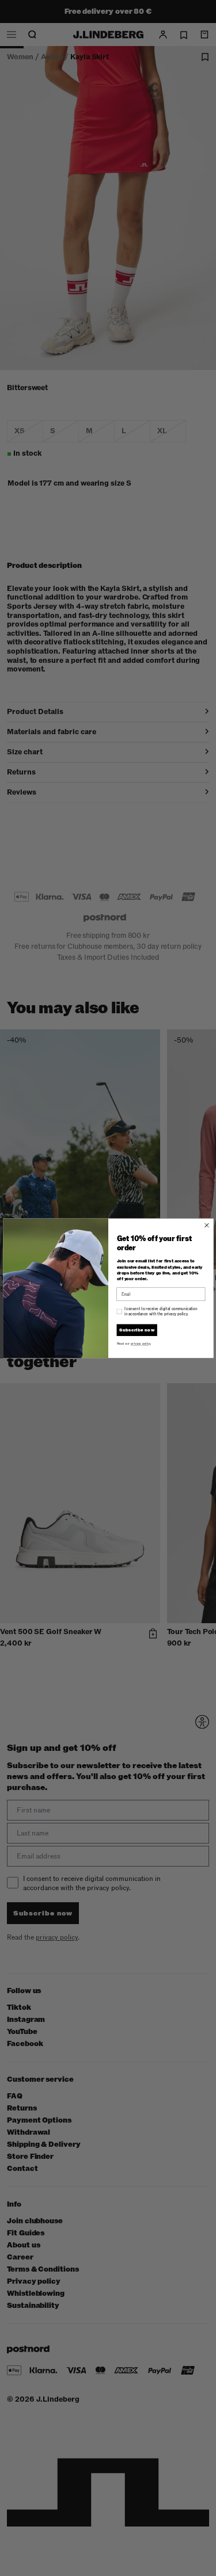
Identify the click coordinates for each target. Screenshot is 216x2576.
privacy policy (140, 1344)
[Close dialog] (206, 1225)
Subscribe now (137, 1330)
